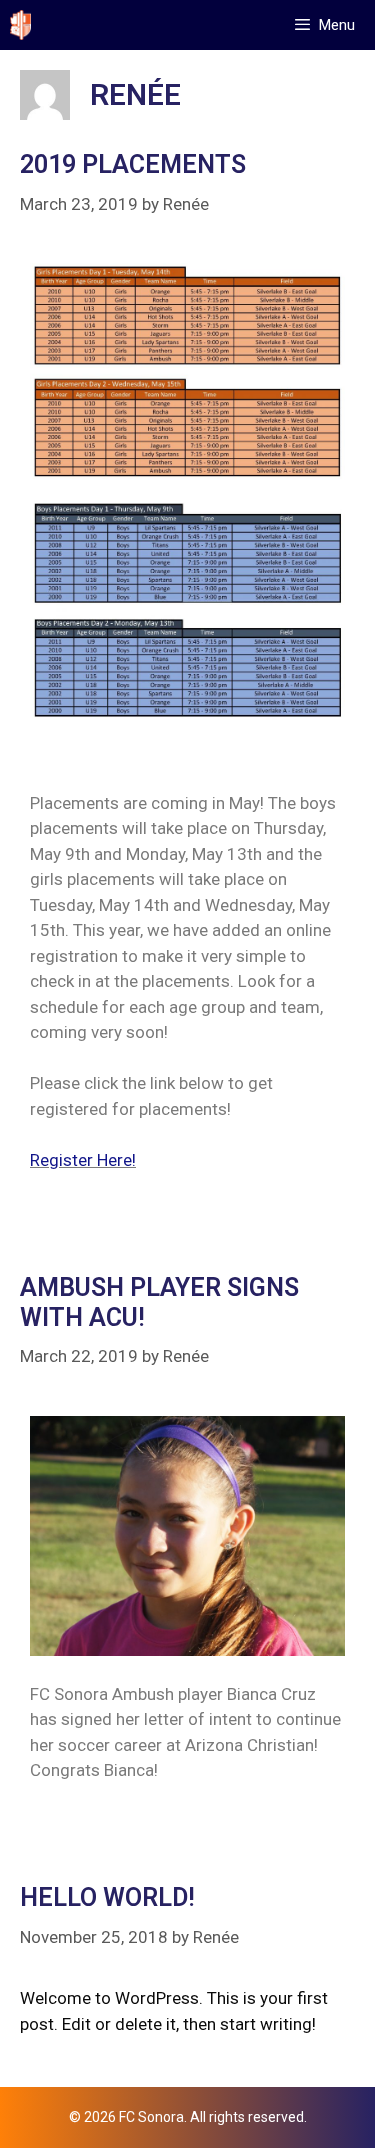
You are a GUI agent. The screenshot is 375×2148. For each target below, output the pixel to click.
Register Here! (83, 1160)
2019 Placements (133, 164)
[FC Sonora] (20, 25)
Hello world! (107, 1897)
